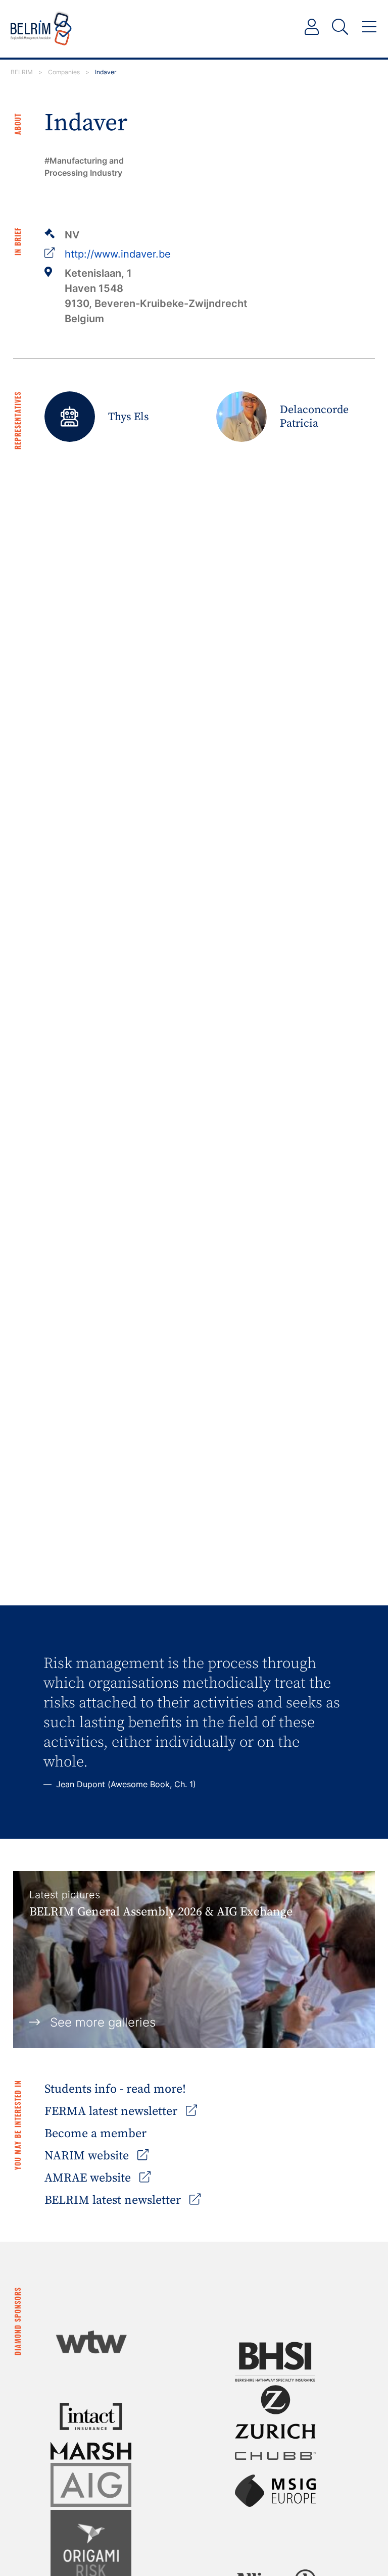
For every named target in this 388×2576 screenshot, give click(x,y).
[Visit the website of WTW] (91, 2342)
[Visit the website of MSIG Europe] (275, 2491)
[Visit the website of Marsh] (91, 2451)
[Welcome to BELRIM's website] (41, 29)
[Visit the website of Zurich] (275, 2412)
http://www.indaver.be (118, 254)
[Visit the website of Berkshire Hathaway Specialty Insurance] (275, 2362)
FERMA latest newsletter (112, 2111)
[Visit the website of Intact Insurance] (91, 2416)
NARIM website (88, 2156)
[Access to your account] (312, 27)
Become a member (95, 2134)
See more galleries (103, 2022)
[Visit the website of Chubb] (275, 2456)
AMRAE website (89, 2178)
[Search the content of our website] (340, 27)
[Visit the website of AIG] (91, 2485)
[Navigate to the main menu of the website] (369, 27)
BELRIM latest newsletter (114, 2200)
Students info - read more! (115, 2089)
